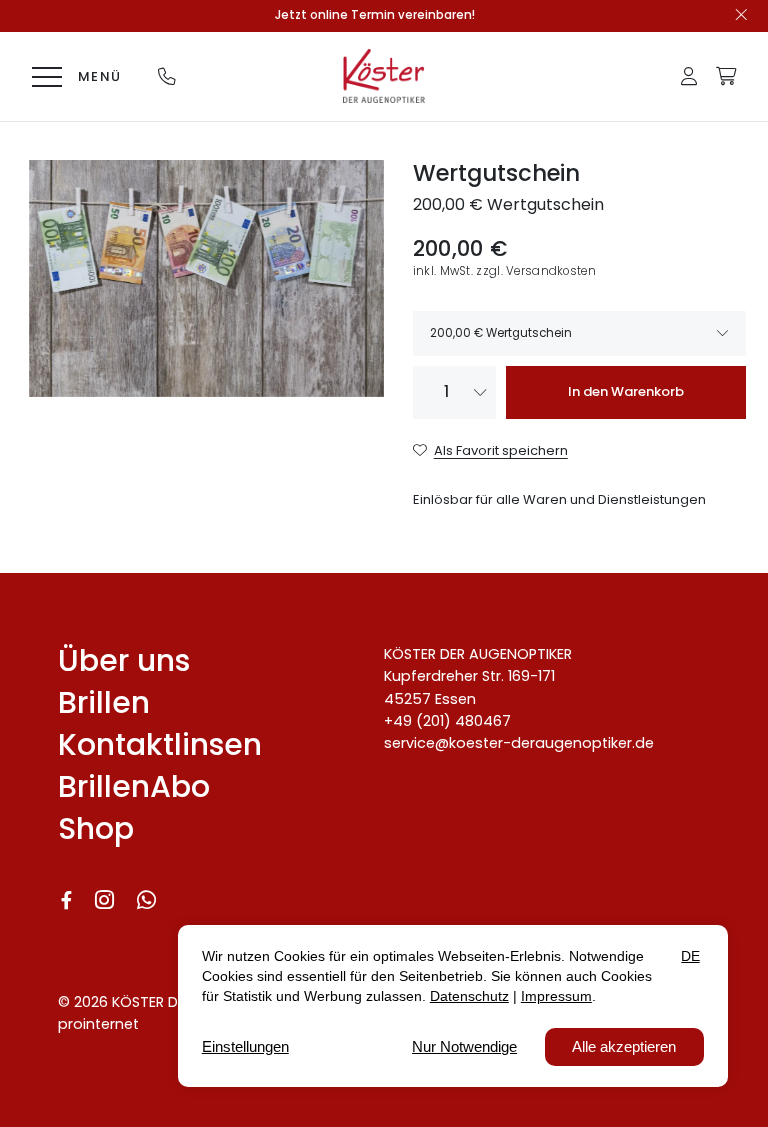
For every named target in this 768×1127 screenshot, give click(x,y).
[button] (689, 76)
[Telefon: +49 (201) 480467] (167, 76)
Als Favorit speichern (501, 450)
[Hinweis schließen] (741, 16)
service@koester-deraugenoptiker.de (519, 743)
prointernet (98, 1024)
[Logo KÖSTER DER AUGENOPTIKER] (384, 76)
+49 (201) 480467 (447, 721)
